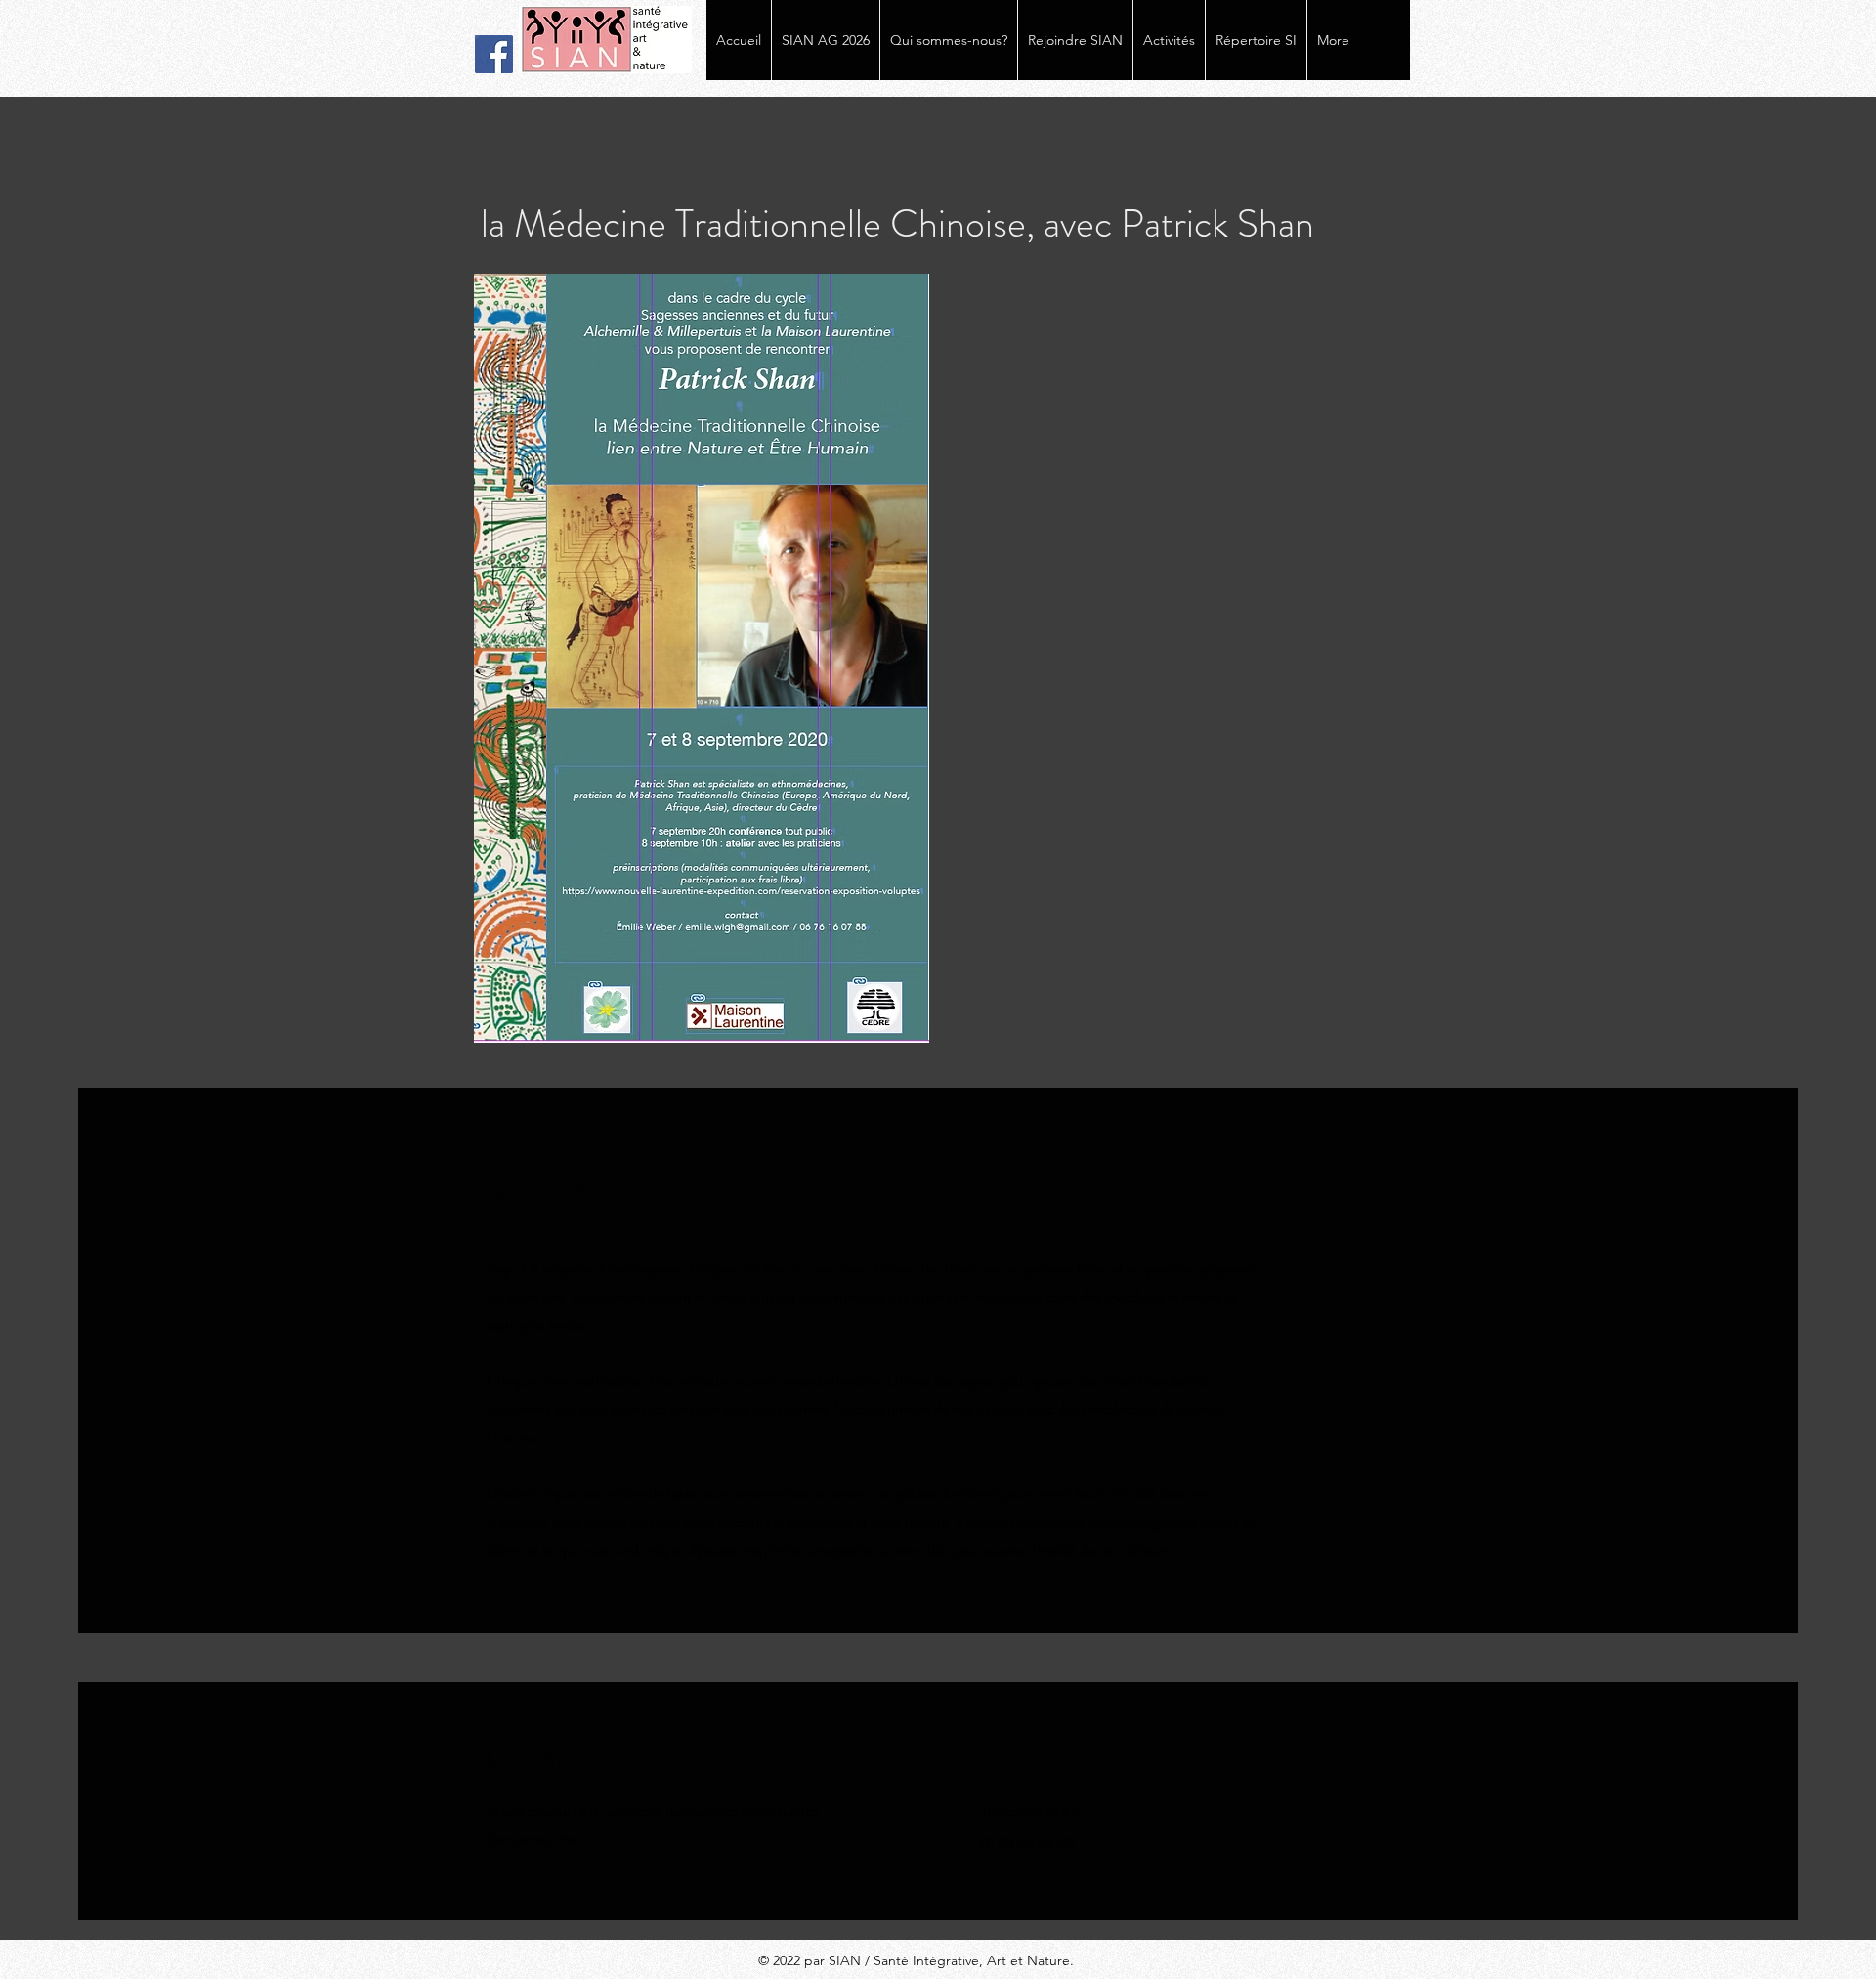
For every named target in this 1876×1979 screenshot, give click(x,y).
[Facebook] (494, 54)
